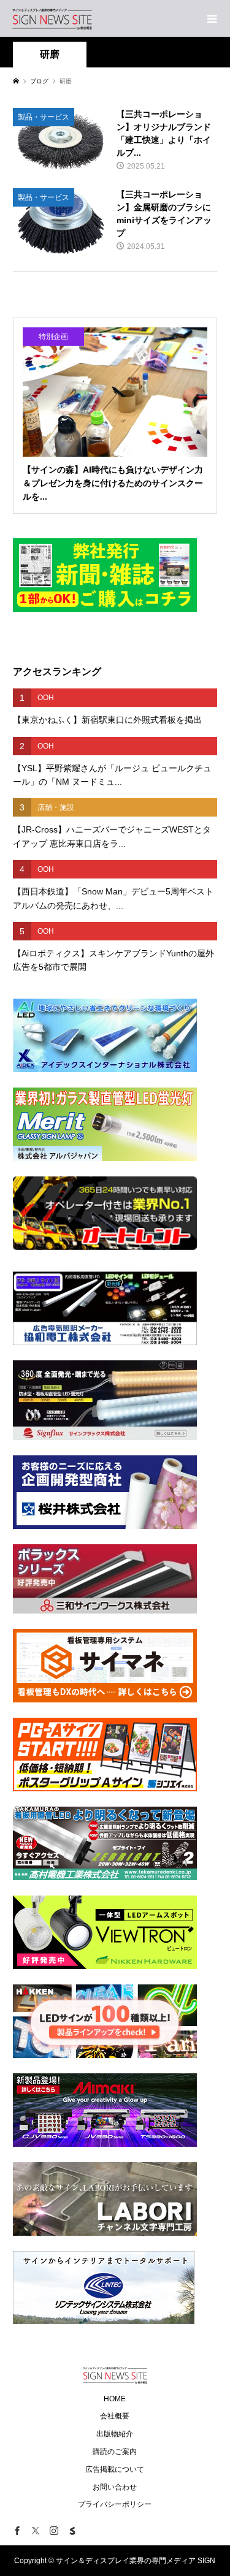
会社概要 (115, 2416)
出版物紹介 (115, 2434)
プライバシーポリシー (115, 2504)
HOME (115, 2399)
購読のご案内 (115, 2452)
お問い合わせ (115, 2487)
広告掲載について (115, 2469)
